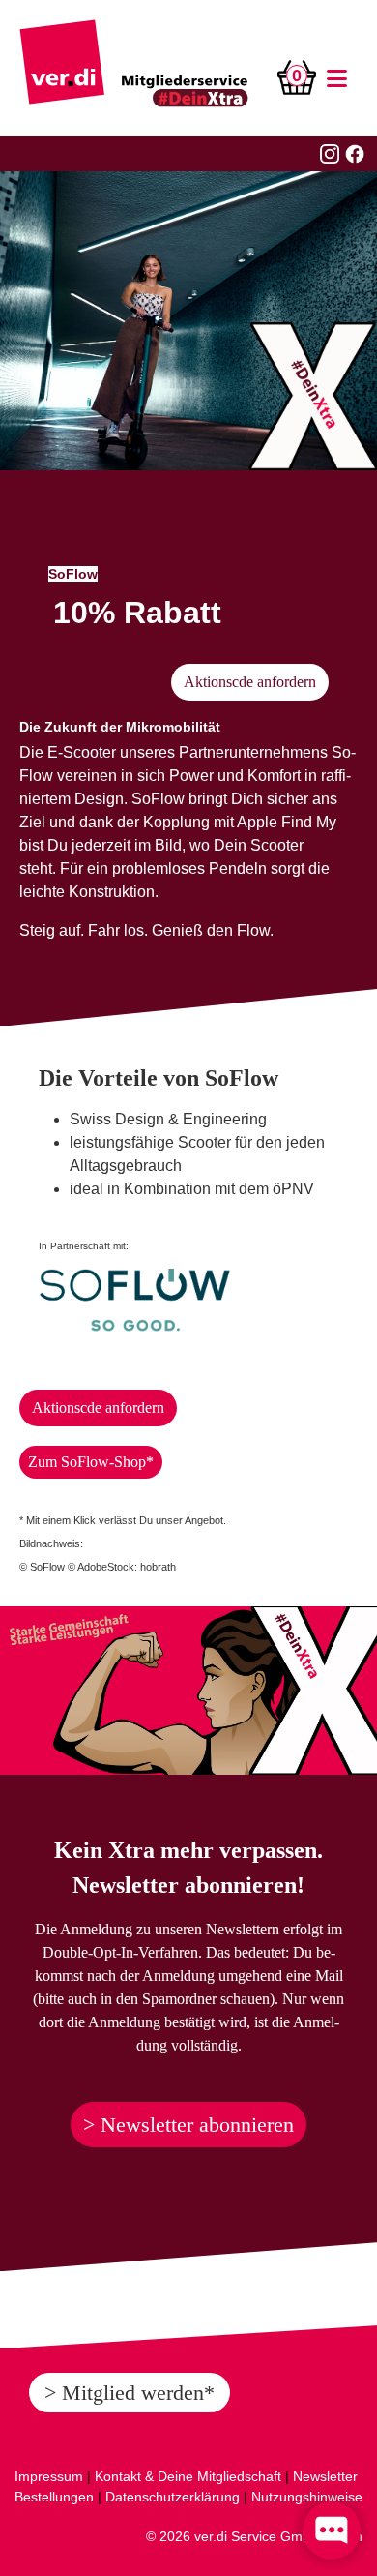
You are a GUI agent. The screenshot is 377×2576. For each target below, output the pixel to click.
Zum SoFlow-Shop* (91, 1462)
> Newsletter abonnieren (188, 2125)
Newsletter (325, 2476)
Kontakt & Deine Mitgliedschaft (188, 2476)
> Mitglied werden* (130, 2393)
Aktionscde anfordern (250, 682)
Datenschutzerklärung (173, 2497)
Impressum (49, 2476)
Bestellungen (54, 2497)
